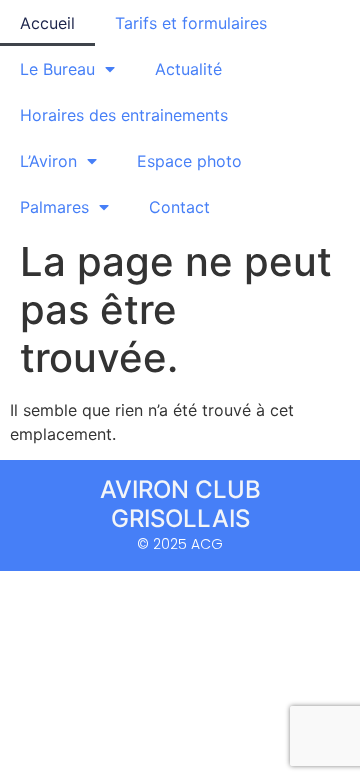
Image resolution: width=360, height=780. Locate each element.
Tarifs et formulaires (191, 23)
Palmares (54, 207)
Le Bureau (57, 69)
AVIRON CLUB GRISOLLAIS (180, 504)
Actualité (188, 69)
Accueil (47, 23)
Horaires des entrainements (124, 115)
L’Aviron (48, 161)
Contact (179, 207)
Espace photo (189, 161)
